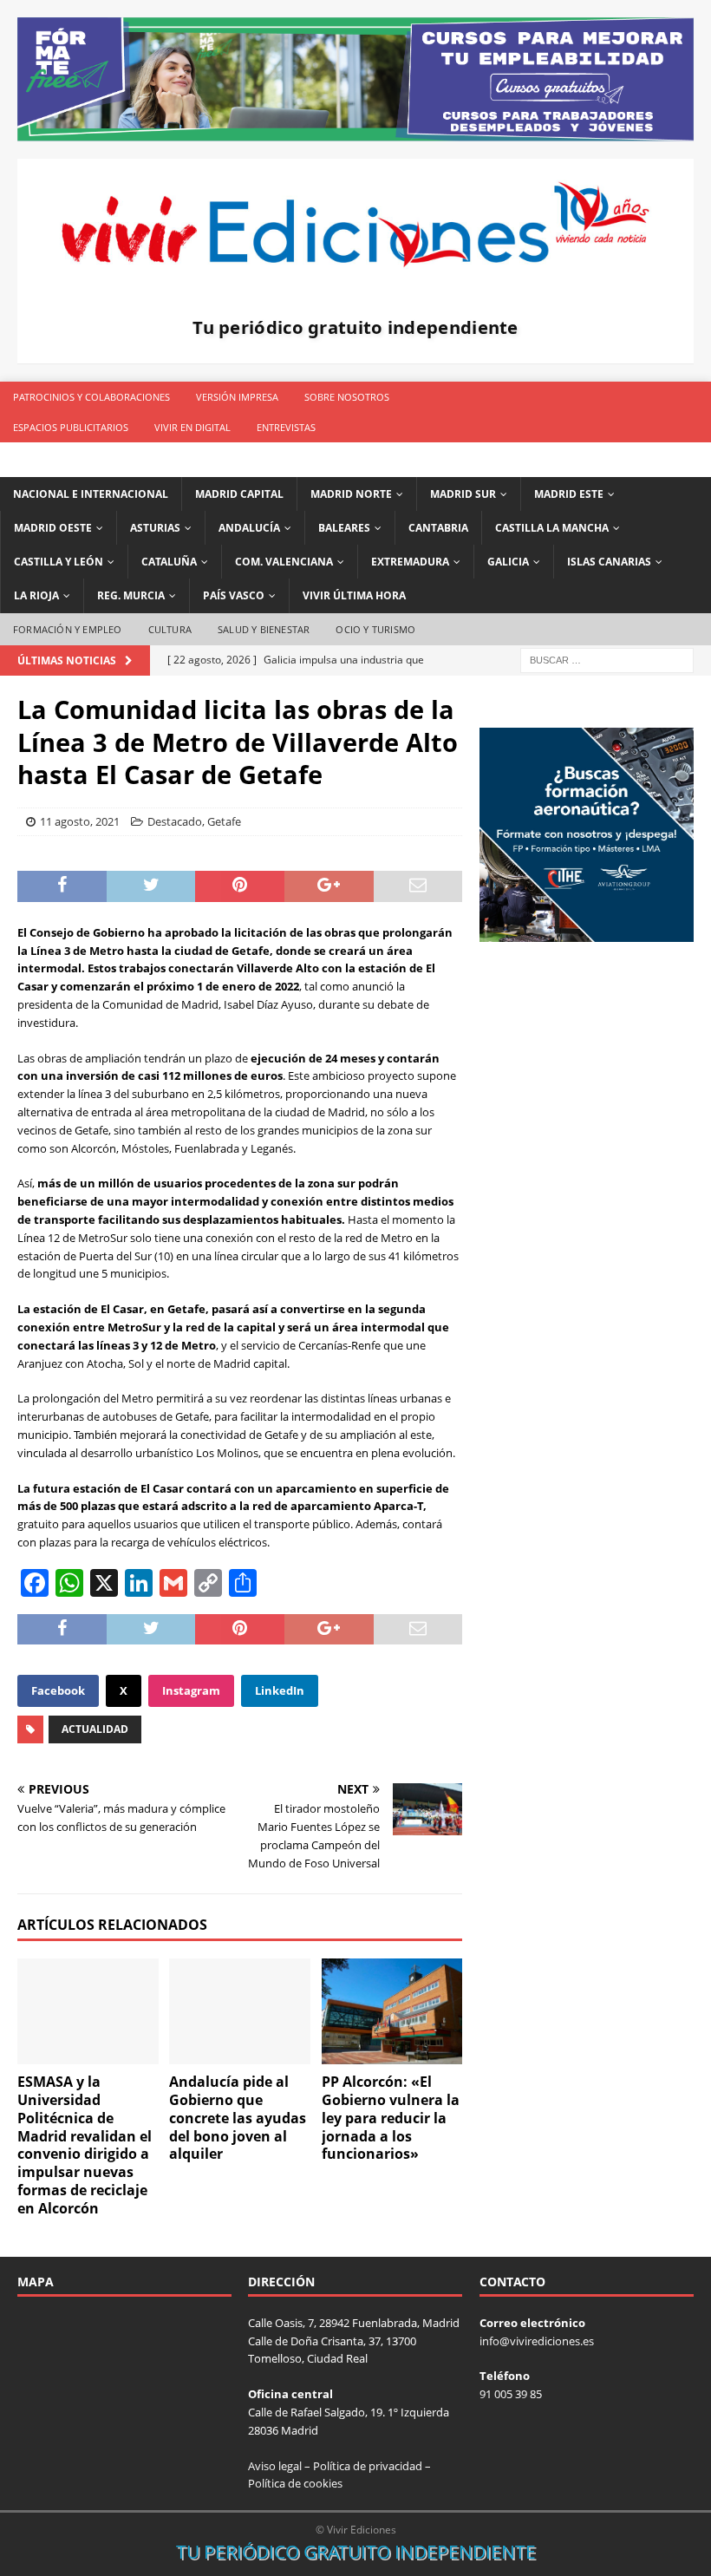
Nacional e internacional (91, 494)
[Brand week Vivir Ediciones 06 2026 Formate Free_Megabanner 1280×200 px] (355, 131)
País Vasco (234, 595)
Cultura (170, 629)
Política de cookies (295, 2483)
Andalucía (249, 528)
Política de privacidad (368, 2466)
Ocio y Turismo (375, 629)
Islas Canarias (609, 562)
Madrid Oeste (53, 528)
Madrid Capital (239, 494)
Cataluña (169, 562)
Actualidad (95, 1729)
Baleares (344, 528)
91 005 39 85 (511, 2394)
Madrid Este (569, 494)
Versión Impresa (237, 397)
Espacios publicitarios (71, 427)
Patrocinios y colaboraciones (91, 397)
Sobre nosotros (347, 397)
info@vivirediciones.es (537, 2341)
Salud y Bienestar (264, 629)
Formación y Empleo (68, 629)
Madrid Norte (351, 494)
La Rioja (36, 595)
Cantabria (438, 528)
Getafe (224, 821)
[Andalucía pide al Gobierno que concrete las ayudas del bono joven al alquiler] (240, 2011)
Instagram (191, 1690)
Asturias (155, 528)
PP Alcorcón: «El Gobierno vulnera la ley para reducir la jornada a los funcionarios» (391, 2118)
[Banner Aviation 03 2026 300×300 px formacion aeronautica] (587, 932)
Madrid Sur (463, 494)
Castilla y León (59, 562)
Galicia (508, 562)
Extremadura (410, 562)
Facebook (58, 1690)
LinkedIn (280, 1690)
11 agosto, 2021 (80, 821)
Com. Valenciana (284, 562)
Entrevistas (286, 427)
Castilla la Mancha (552, 528)
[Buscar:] (607, 659)
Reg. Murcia (131, 595)
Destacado (175, 821)
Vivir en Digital (192, 427)
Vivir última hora (354, 595)
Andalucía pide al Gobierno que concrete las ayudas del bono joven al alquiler (238, 2118)
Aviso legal (275, 2466)
